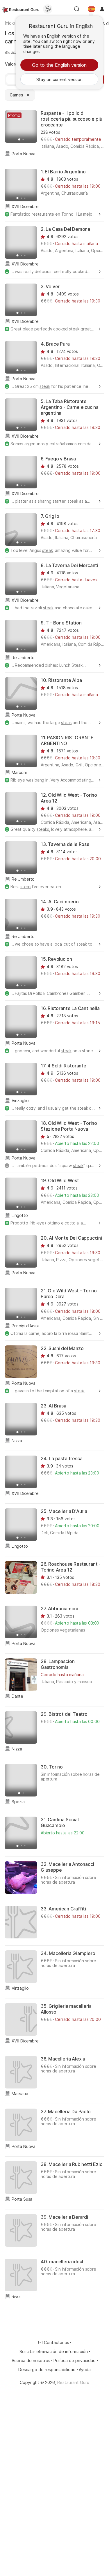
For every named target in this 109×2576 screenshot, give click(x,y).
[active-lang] (92, 9)
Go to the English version (59, 65)
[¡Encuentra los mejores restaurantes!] (21, 9)
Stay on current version (59, 79)
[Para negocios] (48, 9)
